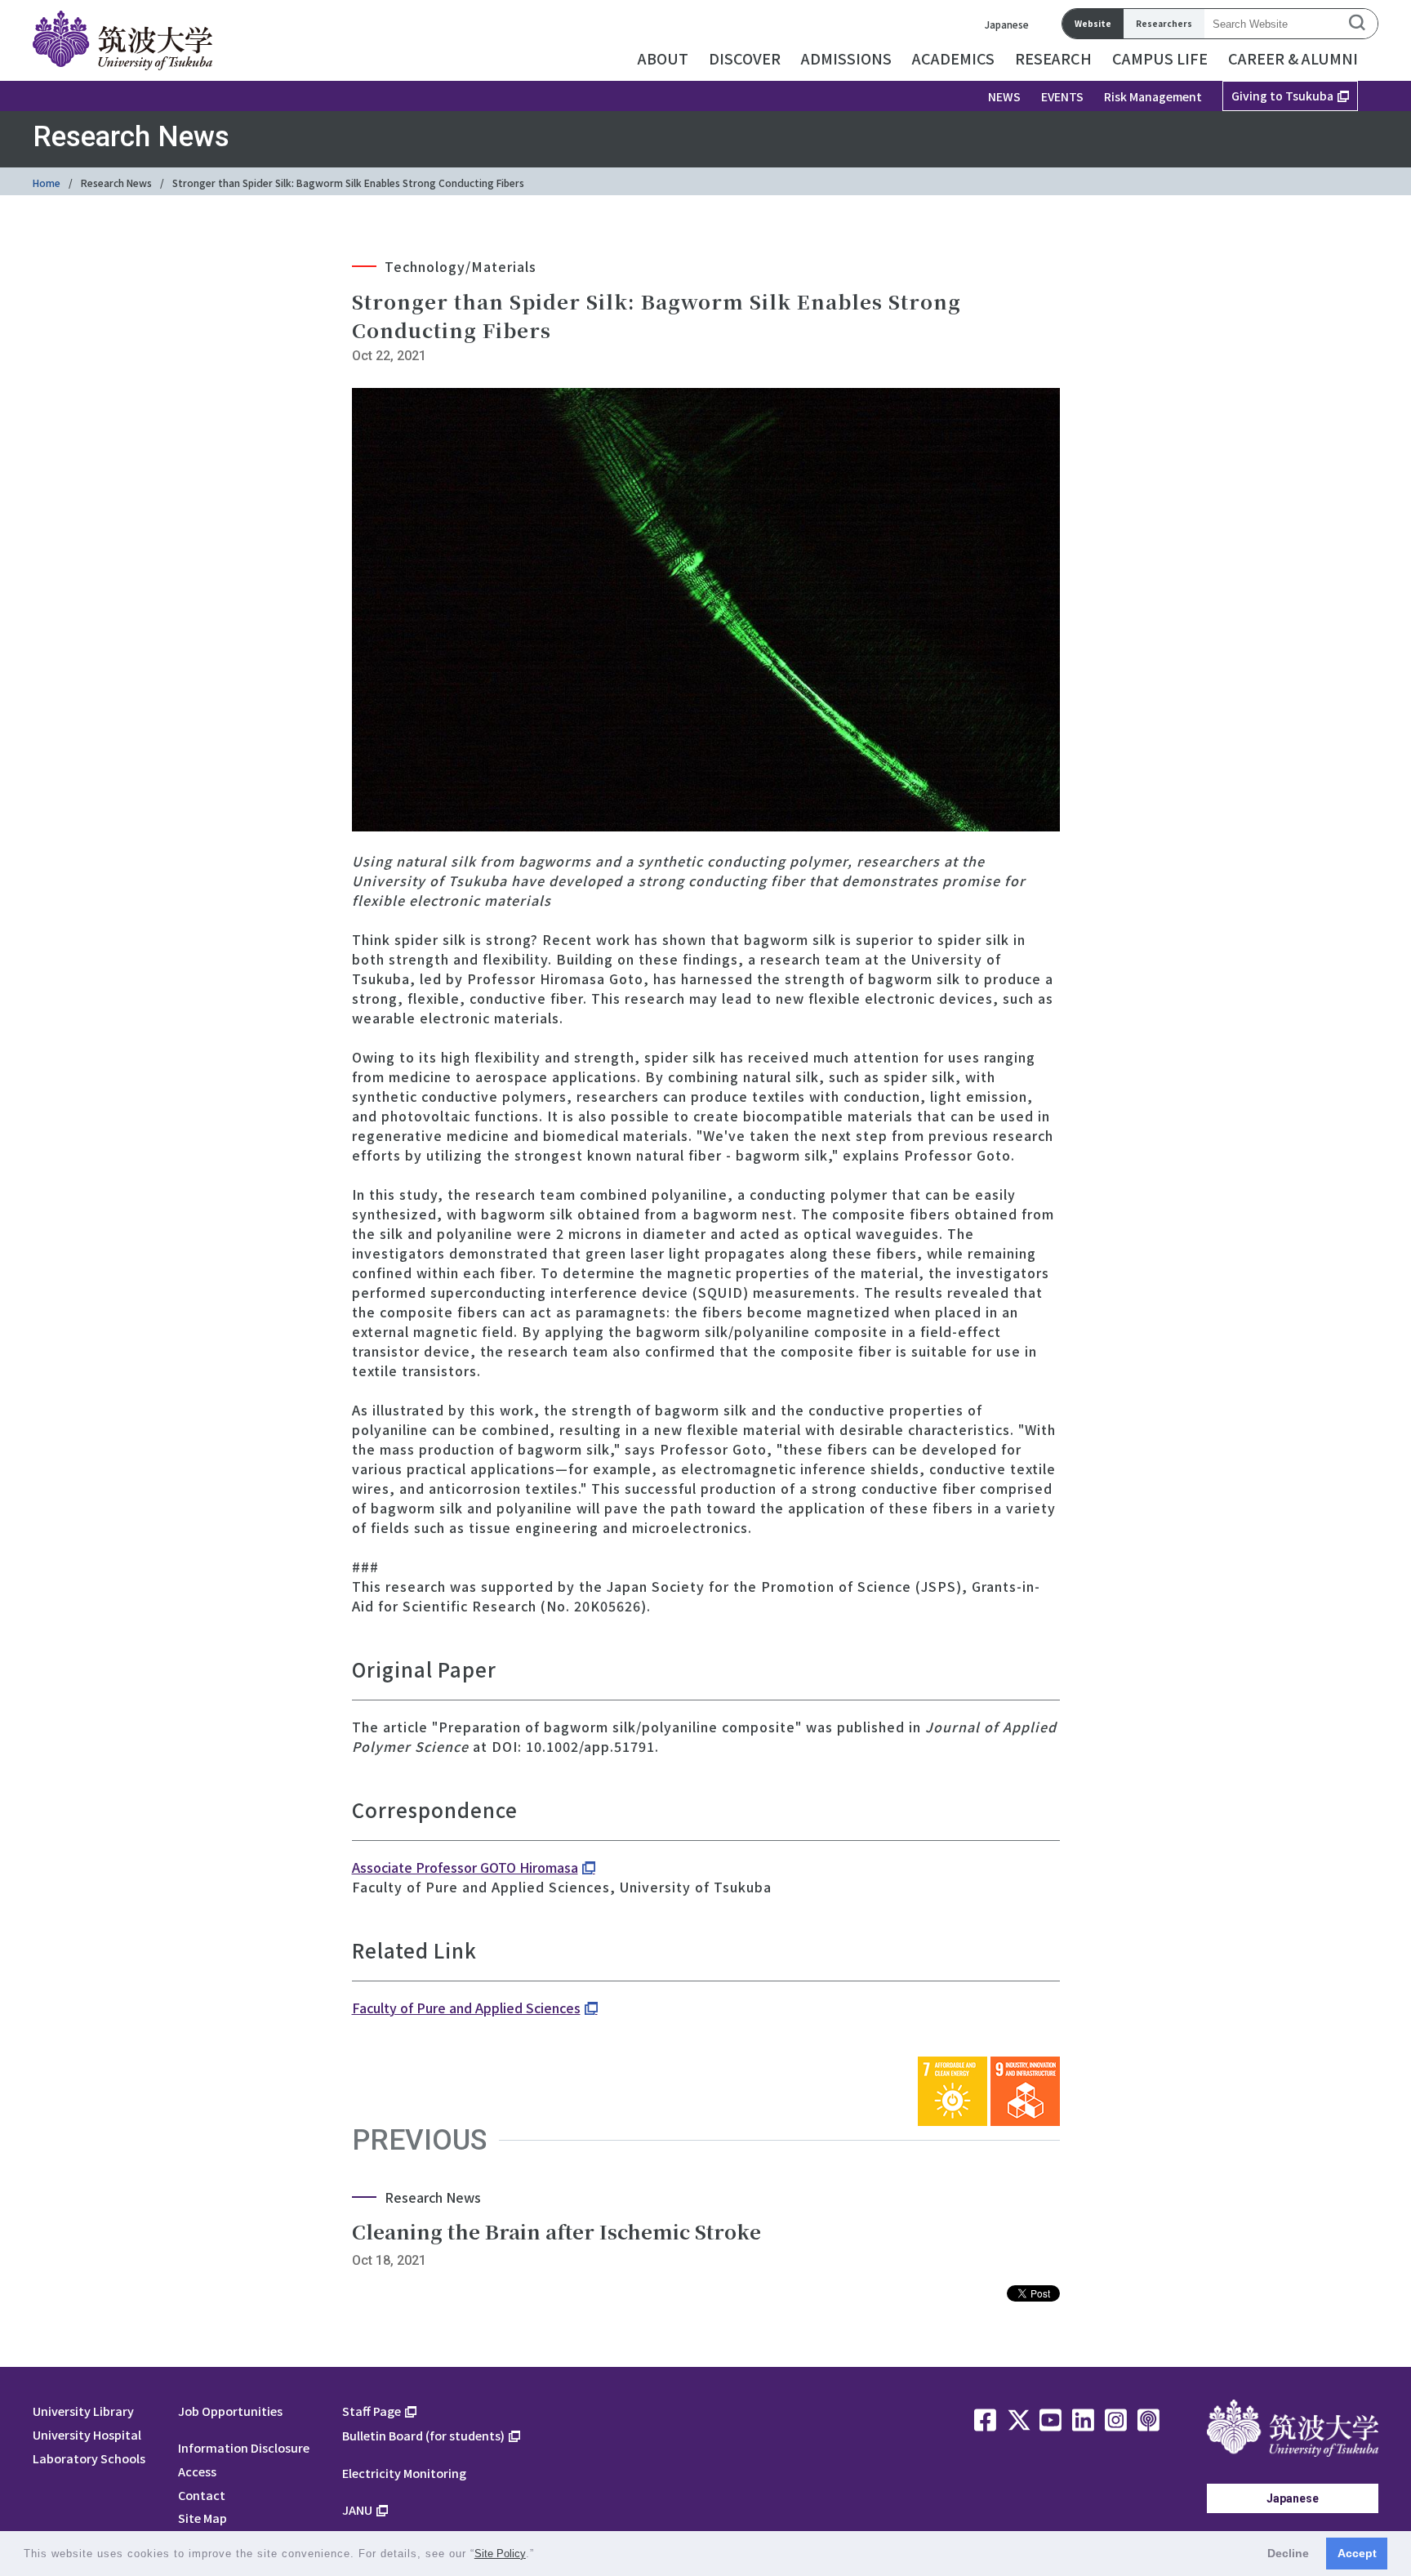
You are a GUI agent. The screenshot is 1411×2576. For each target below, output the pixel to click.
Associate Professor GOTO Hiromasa (465, 1867)
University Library (83, 2411)
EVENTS (1062, 96)
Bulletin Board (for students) (423, 2435)
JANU (357, 2509)
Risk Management (1153, 96)
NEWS (1004, 96)
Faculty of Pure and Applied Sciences (466, 2008)
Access (197, 2471)
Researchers (1164, 23)
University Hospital (87, 2434)
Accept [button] (1357, 2553)
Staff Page (372, 2411)
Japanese (1007, 24)
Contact (202, 2495)
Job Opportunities (230, 2411)
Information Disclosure (244, 2447)
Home (47, 183)
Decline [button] (1288, 2553)
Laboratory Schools (89, 2458)
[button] (540, 2555)
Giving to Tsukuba (1282, 96)
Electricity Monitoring (404, 2473)
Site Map (203, 2518)
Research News (116, 183)
